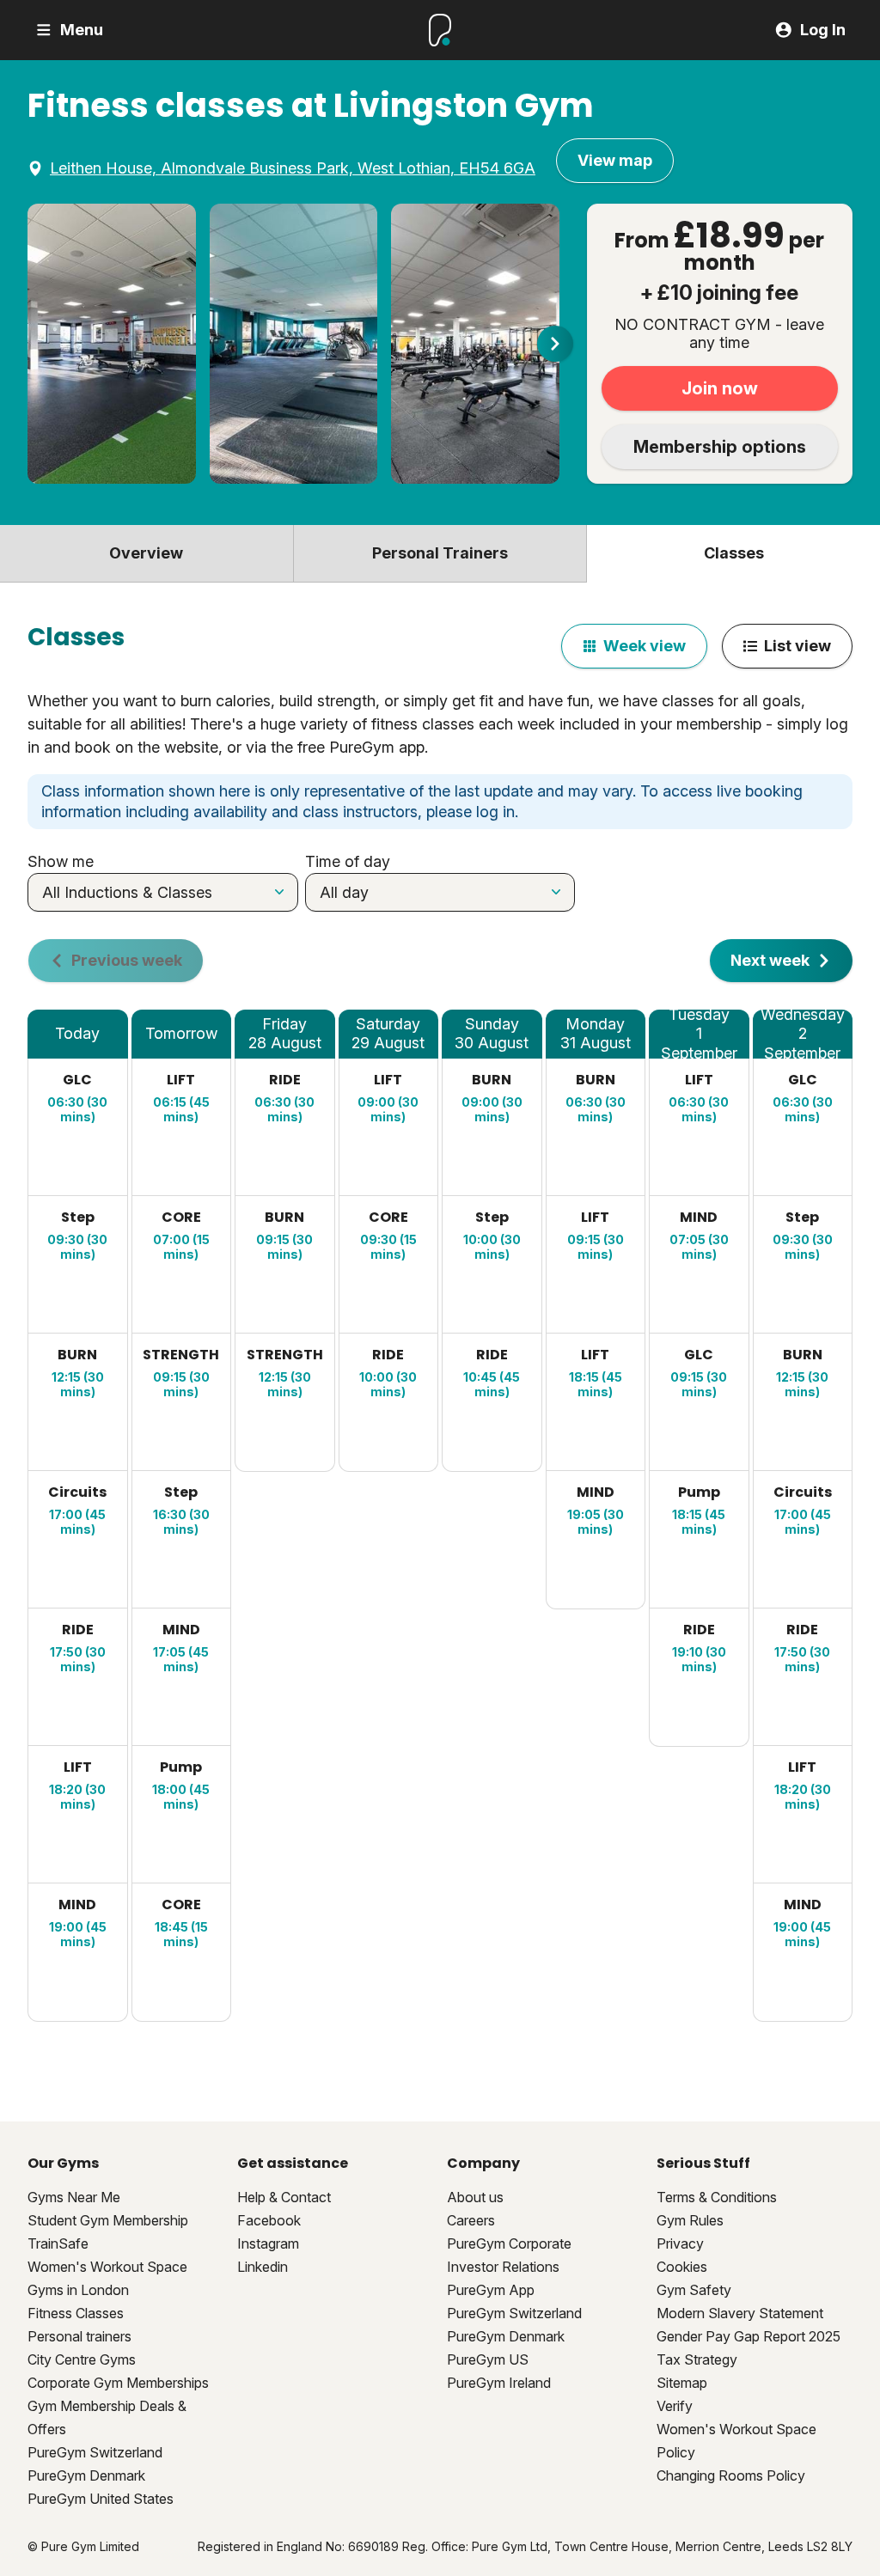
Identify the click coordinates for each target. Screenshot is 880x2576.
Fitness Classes (76, 2313)
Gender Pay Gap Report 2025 (749, 2336)
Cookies (682, 2267)
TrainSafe (58, 2243)
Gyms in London (78, 2290)
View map (615, 160)
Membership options (720, 447)
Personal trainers (79, 2336)
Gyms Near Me (74, 2197)
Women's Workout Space (107, 2267)
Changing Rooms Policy (731, 2475)
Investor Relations (503, 2267)
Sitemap (682, 2383)
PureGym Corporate (509, 2243)
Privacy (680, 2243)
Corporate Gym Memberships (118, 2383)
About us (475, 2197)
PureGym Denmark (86, 2475)
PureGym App (491, 2290)
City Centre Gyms (82, 2359)
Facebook (269, 2220)
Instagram (268, 2243)
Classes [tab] (734, 553)
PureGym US (488, 2359)
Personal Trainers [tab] (440, 553)
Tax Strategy (697, 2359)
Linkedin (263, 2267)
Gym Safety (694, 2290)
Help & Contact (284, 2197)
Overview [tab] (146, 553)
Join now (720, 388)
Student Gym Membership (108, 2220)
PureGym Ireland (499, 2383)
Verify (675, 2406)
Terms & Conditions (717, 2197)
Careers (471, 2220)
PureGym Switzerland (95, 2452)
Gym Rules (690, 2220)
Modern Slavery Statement (740, 2313)
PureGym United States (101, 2499)
